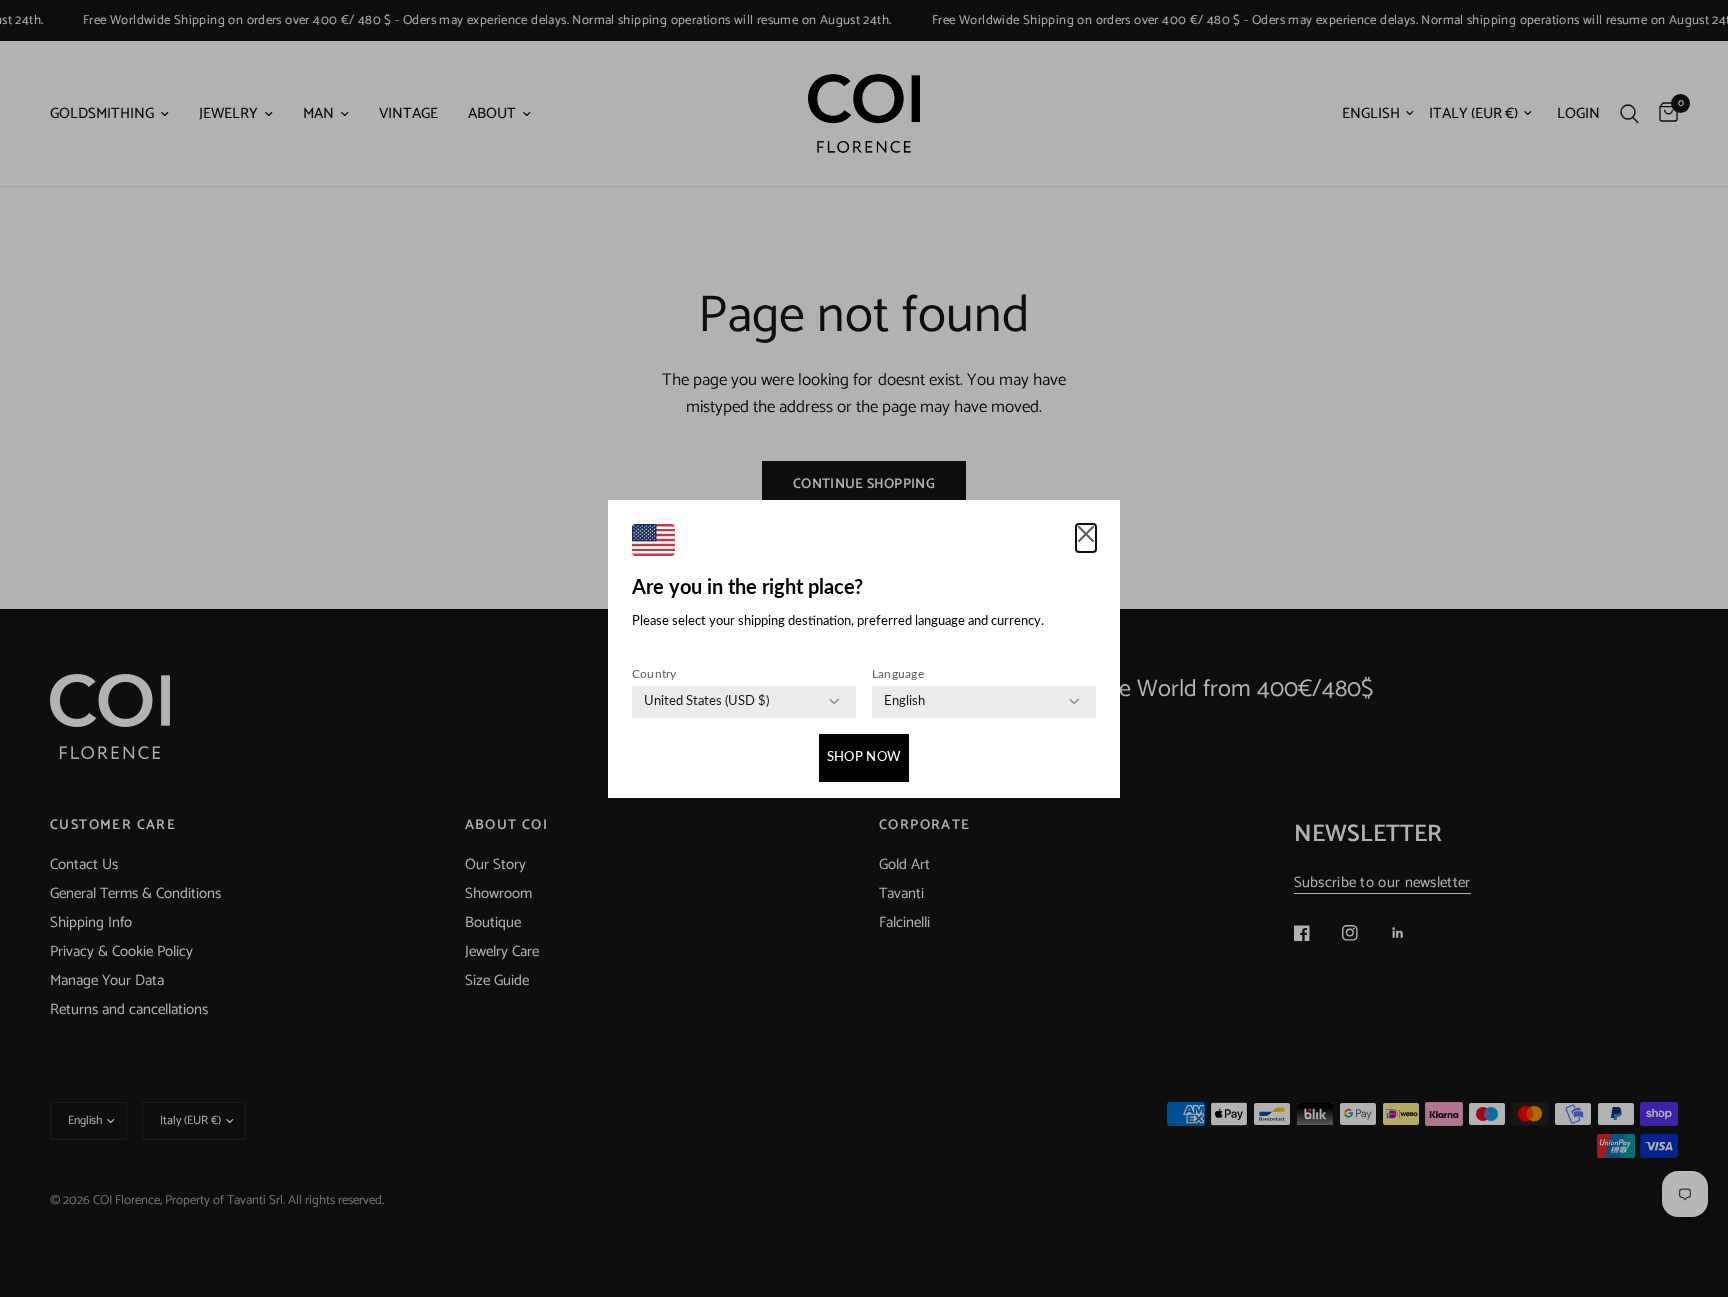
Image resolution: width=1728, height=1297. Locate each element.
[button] (1086, 538)
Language (898, 674)
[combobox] (706, 702)
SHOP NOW (864, 757)
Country (654, 674)
